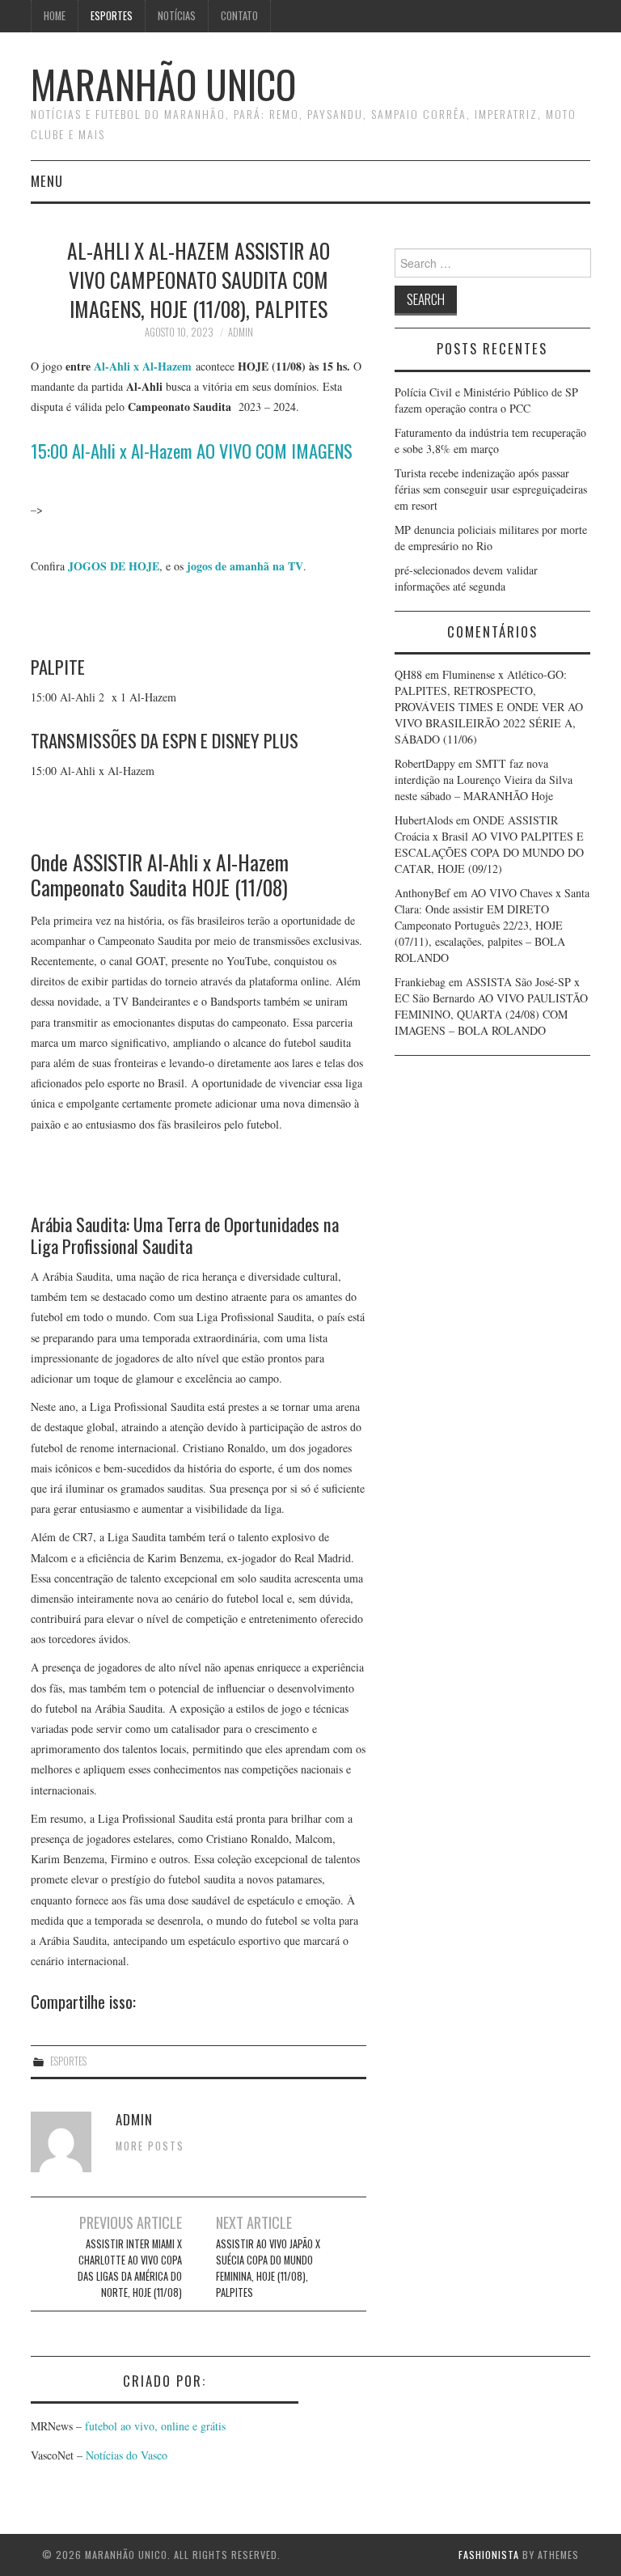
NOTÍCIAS (177, 16)
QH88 (408, 674)
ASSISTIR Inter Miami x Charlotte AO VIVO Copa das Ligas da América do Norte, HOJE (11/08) (130, 2268)
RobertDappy (425, 763)
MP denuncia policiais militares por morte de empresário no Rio (491, 538)
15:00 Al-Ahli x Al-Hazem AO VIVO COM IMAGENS (192, 450)
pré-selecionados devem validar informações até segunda (466, 578)
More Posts (150, 2146)
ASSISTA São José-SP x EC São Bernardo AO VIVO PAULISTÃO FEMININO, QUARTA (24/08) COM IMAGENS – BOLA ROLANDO (491, 1006)
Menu (47, 181)
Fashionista (489, 2555)
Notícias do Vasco (125, 2455)
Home (55, 16)
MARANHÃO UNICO (163, 84)
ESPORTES (112, 16)
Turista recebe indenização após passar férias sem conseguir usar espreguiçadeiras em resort (491, 489)
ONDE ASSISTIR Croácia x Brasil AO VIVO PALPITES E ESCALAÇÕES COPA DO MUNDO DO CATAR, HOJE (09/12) (489, 844)
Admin (241, 332)
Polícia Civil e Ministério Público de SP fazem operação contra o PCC (486, 400)
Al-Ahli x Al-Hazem (143, 366)
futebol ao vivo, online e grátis (155, 2426)
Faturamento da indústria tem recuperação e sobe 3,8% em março (490, 441)
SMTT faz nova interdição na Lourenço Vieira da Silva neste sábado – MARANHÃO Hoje (484, 780)
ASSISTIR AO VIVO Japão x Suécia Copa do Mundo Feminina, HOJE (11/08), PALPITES (268, 2268)
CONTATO (239, 16)
